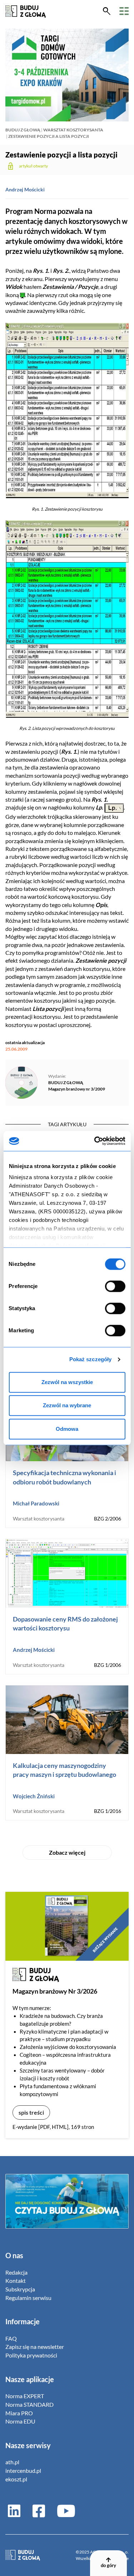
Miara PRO (19, 2413)
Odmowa (67, 1429)
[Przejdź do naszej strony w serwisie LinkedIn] (14, 2510)
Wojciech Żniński (34, 1796)
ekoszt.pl (16, 2479)
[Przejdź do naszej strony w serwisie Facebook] (39, 2510)
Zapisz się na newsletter (35, 2347)
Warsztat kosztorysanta (73, 130)
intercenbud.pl (23, 2470)
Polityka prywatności (31, 2355)
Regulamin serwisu (28, 2298)
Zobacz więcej (67, 1852)
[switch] (115, 1286)
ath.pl (12, 2462)
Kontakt (16, 2281)
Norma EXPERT (25, 2396)
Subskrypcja (20, 2289)
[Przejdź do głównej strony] (26, 11)
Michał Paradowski (36, 1503)
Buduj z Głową (23, 130)
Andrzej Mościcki (25, 189)
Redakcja (16, 2272)
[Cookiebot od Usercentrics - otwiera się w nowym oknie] (95, 1141)
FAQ (11, 2338)
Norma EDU (20, 2421)
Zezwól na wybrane (67, 1405)
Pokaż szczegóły (91, 1359)
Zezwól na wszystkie (67, 1382)
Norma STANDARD (29, 2404)
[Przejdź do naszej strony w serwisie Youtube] (63, 2510)
